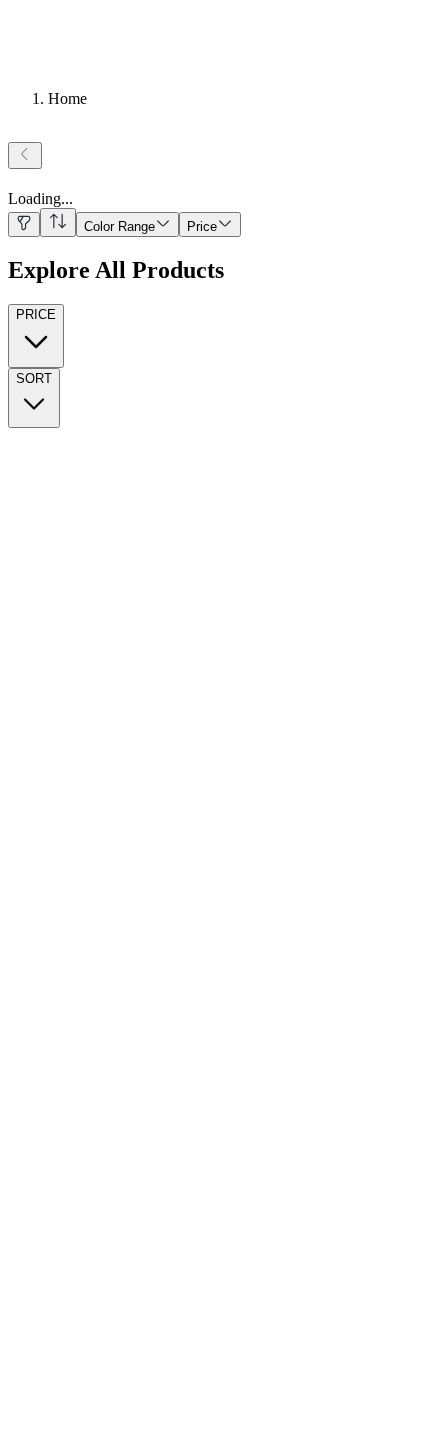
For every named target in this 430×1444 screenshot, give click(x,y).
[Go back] (25, 155)
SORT (34, 378)
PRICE (36, 314)
